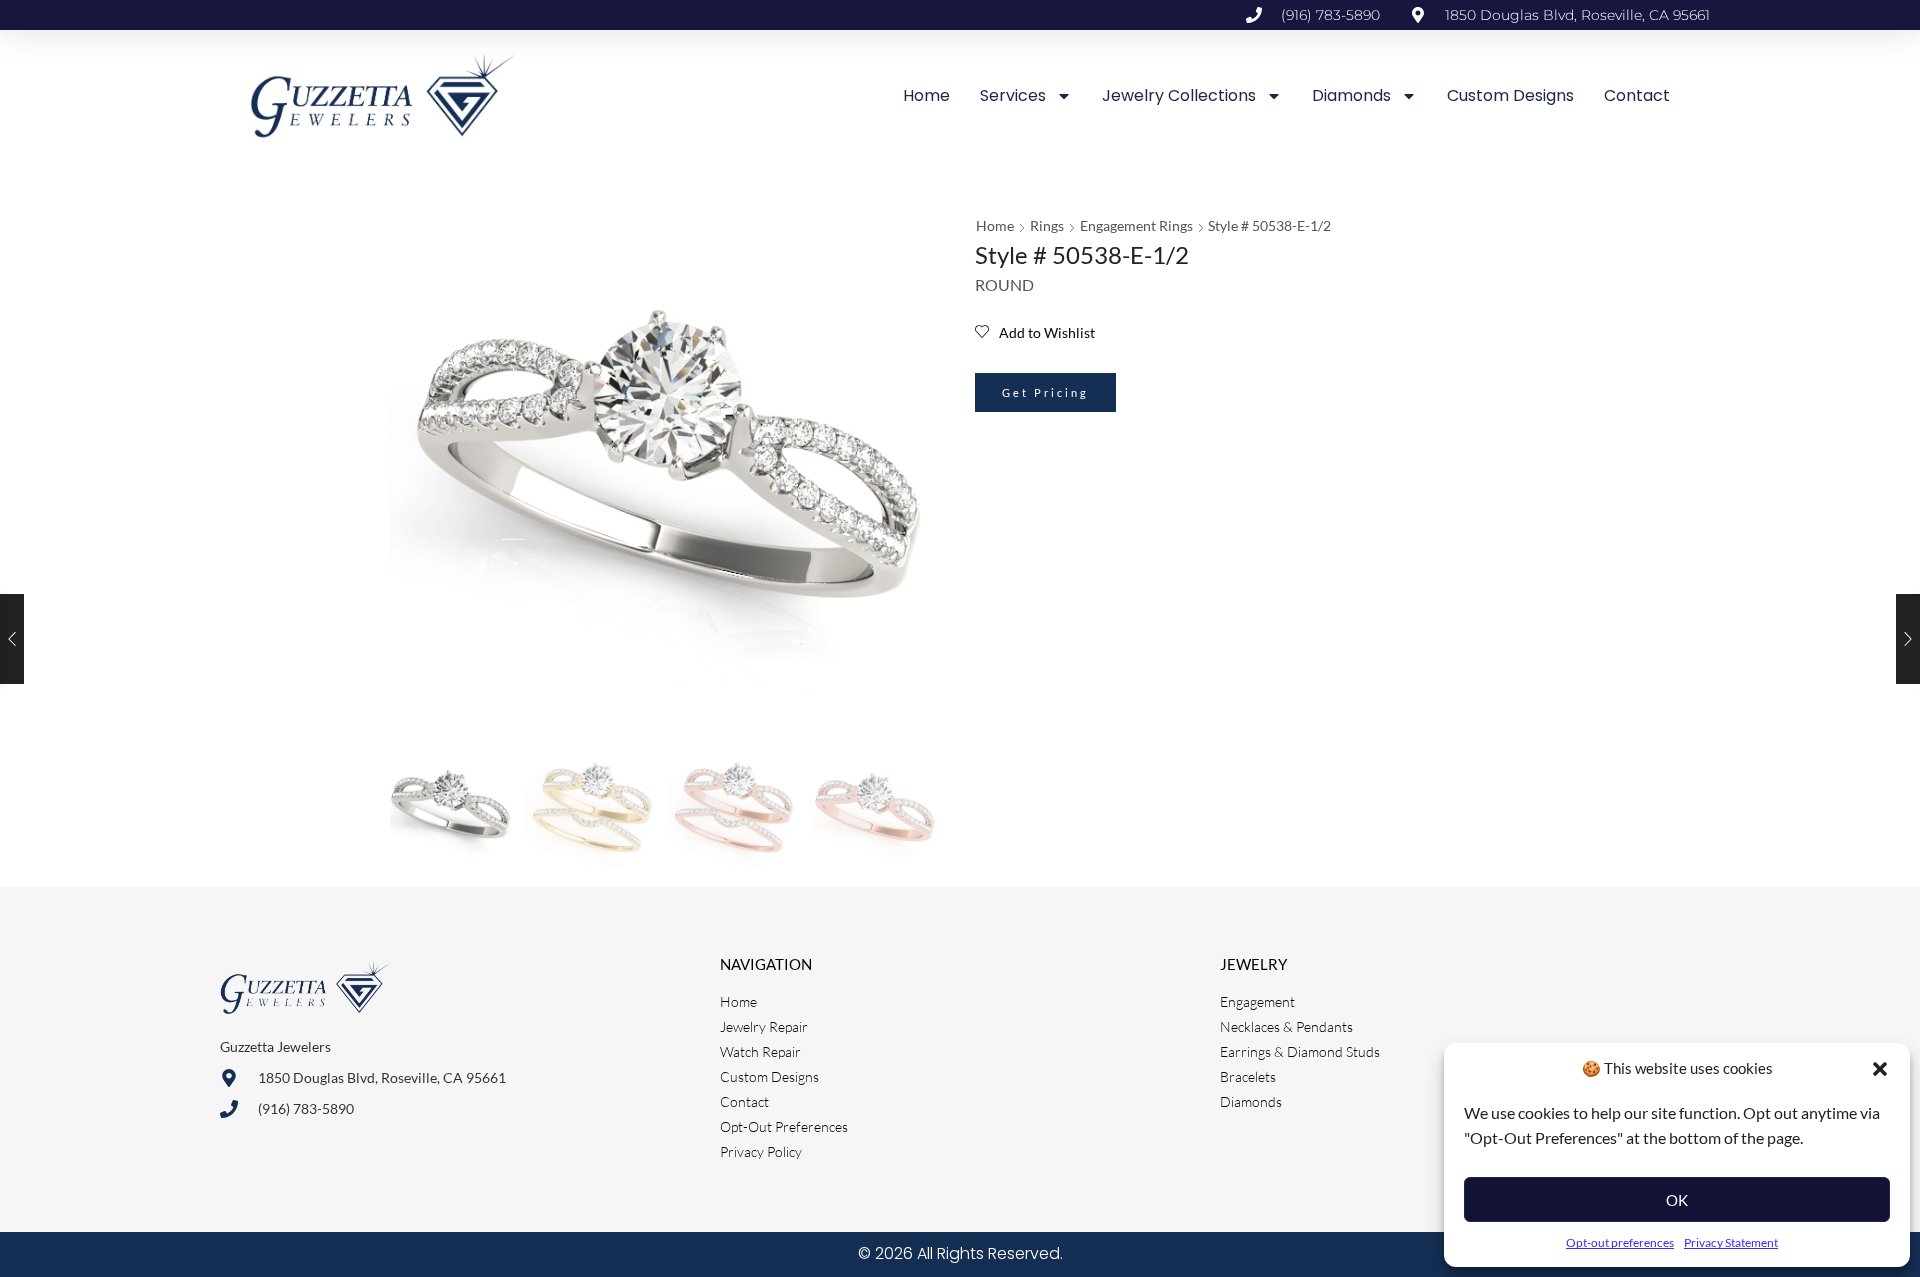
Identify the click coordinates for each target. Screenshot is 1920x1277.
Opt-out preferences (1620, 1242)
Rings (1047, 225)
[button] (1880, 1069)
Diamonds (1351, 95)
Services (1013, 95)
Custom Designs (1510, 95)
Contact (1637, 95)
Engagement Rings (1136, 225)
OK (1677, 1200)
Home (926, 95)
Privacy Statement (1731, 1242)
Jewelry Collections (1179, 95)
